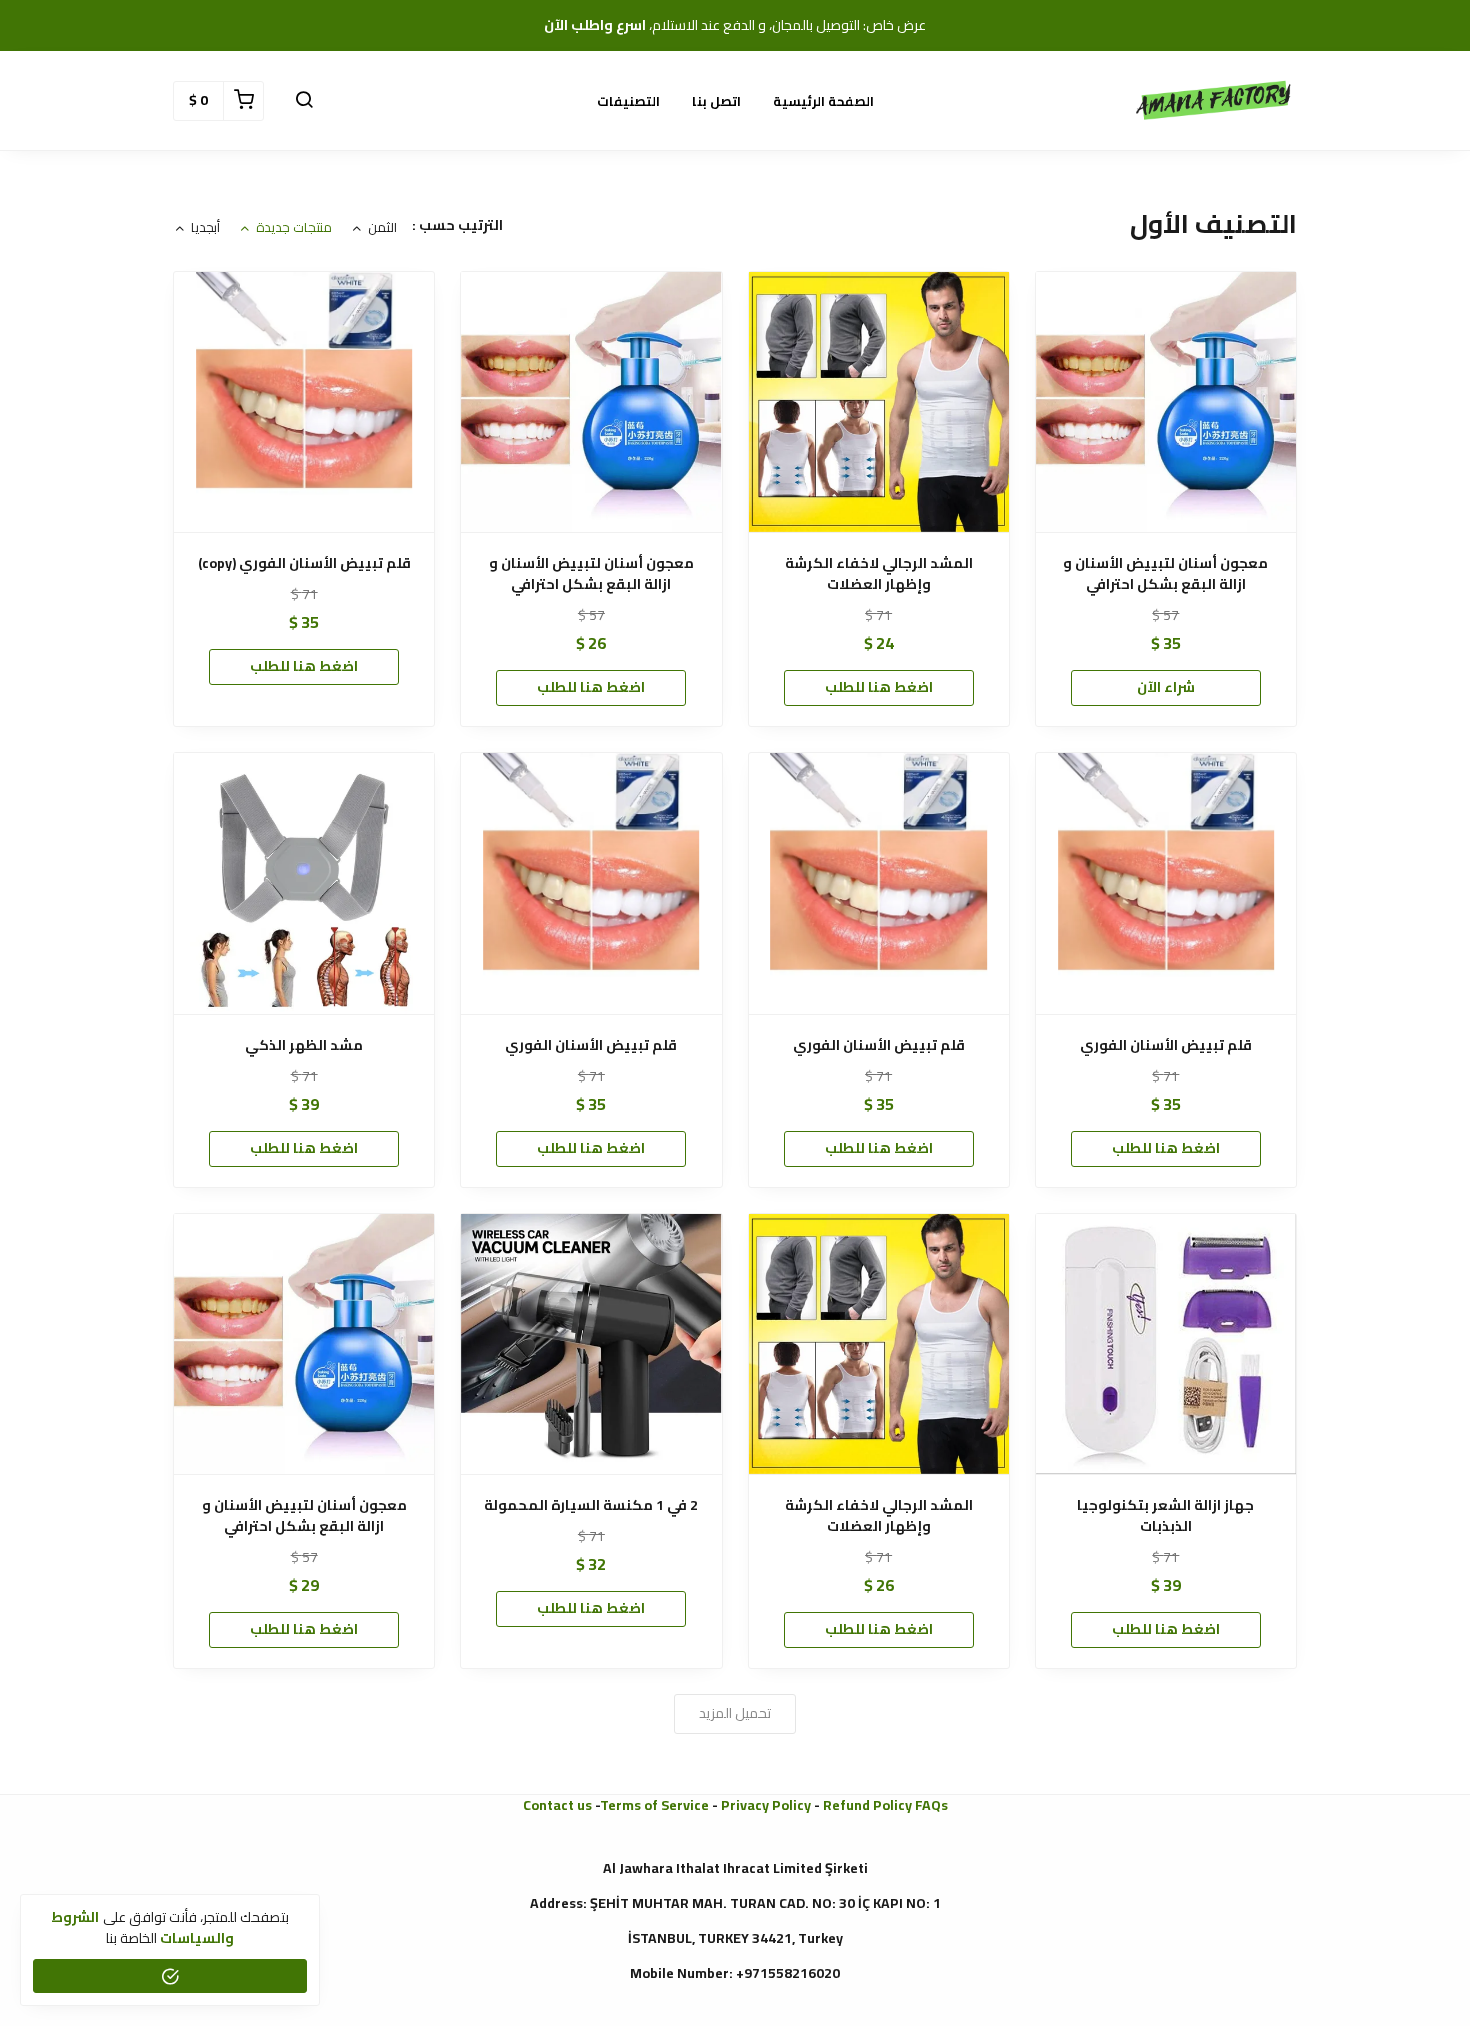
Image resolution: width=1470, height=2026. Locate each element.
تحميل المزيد (735, 1713)
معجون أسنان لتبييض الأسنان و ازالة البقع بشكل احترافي (1165, 574)
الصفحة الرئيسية (823, 101)
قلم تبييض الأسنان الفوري (1166, 1045)
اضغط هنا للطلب (879, 687)
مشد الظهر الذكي (304, 1045)
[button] (304, 101)
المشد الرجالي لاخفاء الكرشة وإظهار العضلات (879, 574)
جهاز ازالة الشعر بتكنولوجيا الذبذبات (1165, 1516)
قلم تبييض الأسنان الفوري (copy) (304, 563)
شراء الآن (1166, 687)
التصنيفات (628, 101)
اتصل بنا (716, 101)
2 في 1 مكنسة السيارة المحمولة (591, 1505)
